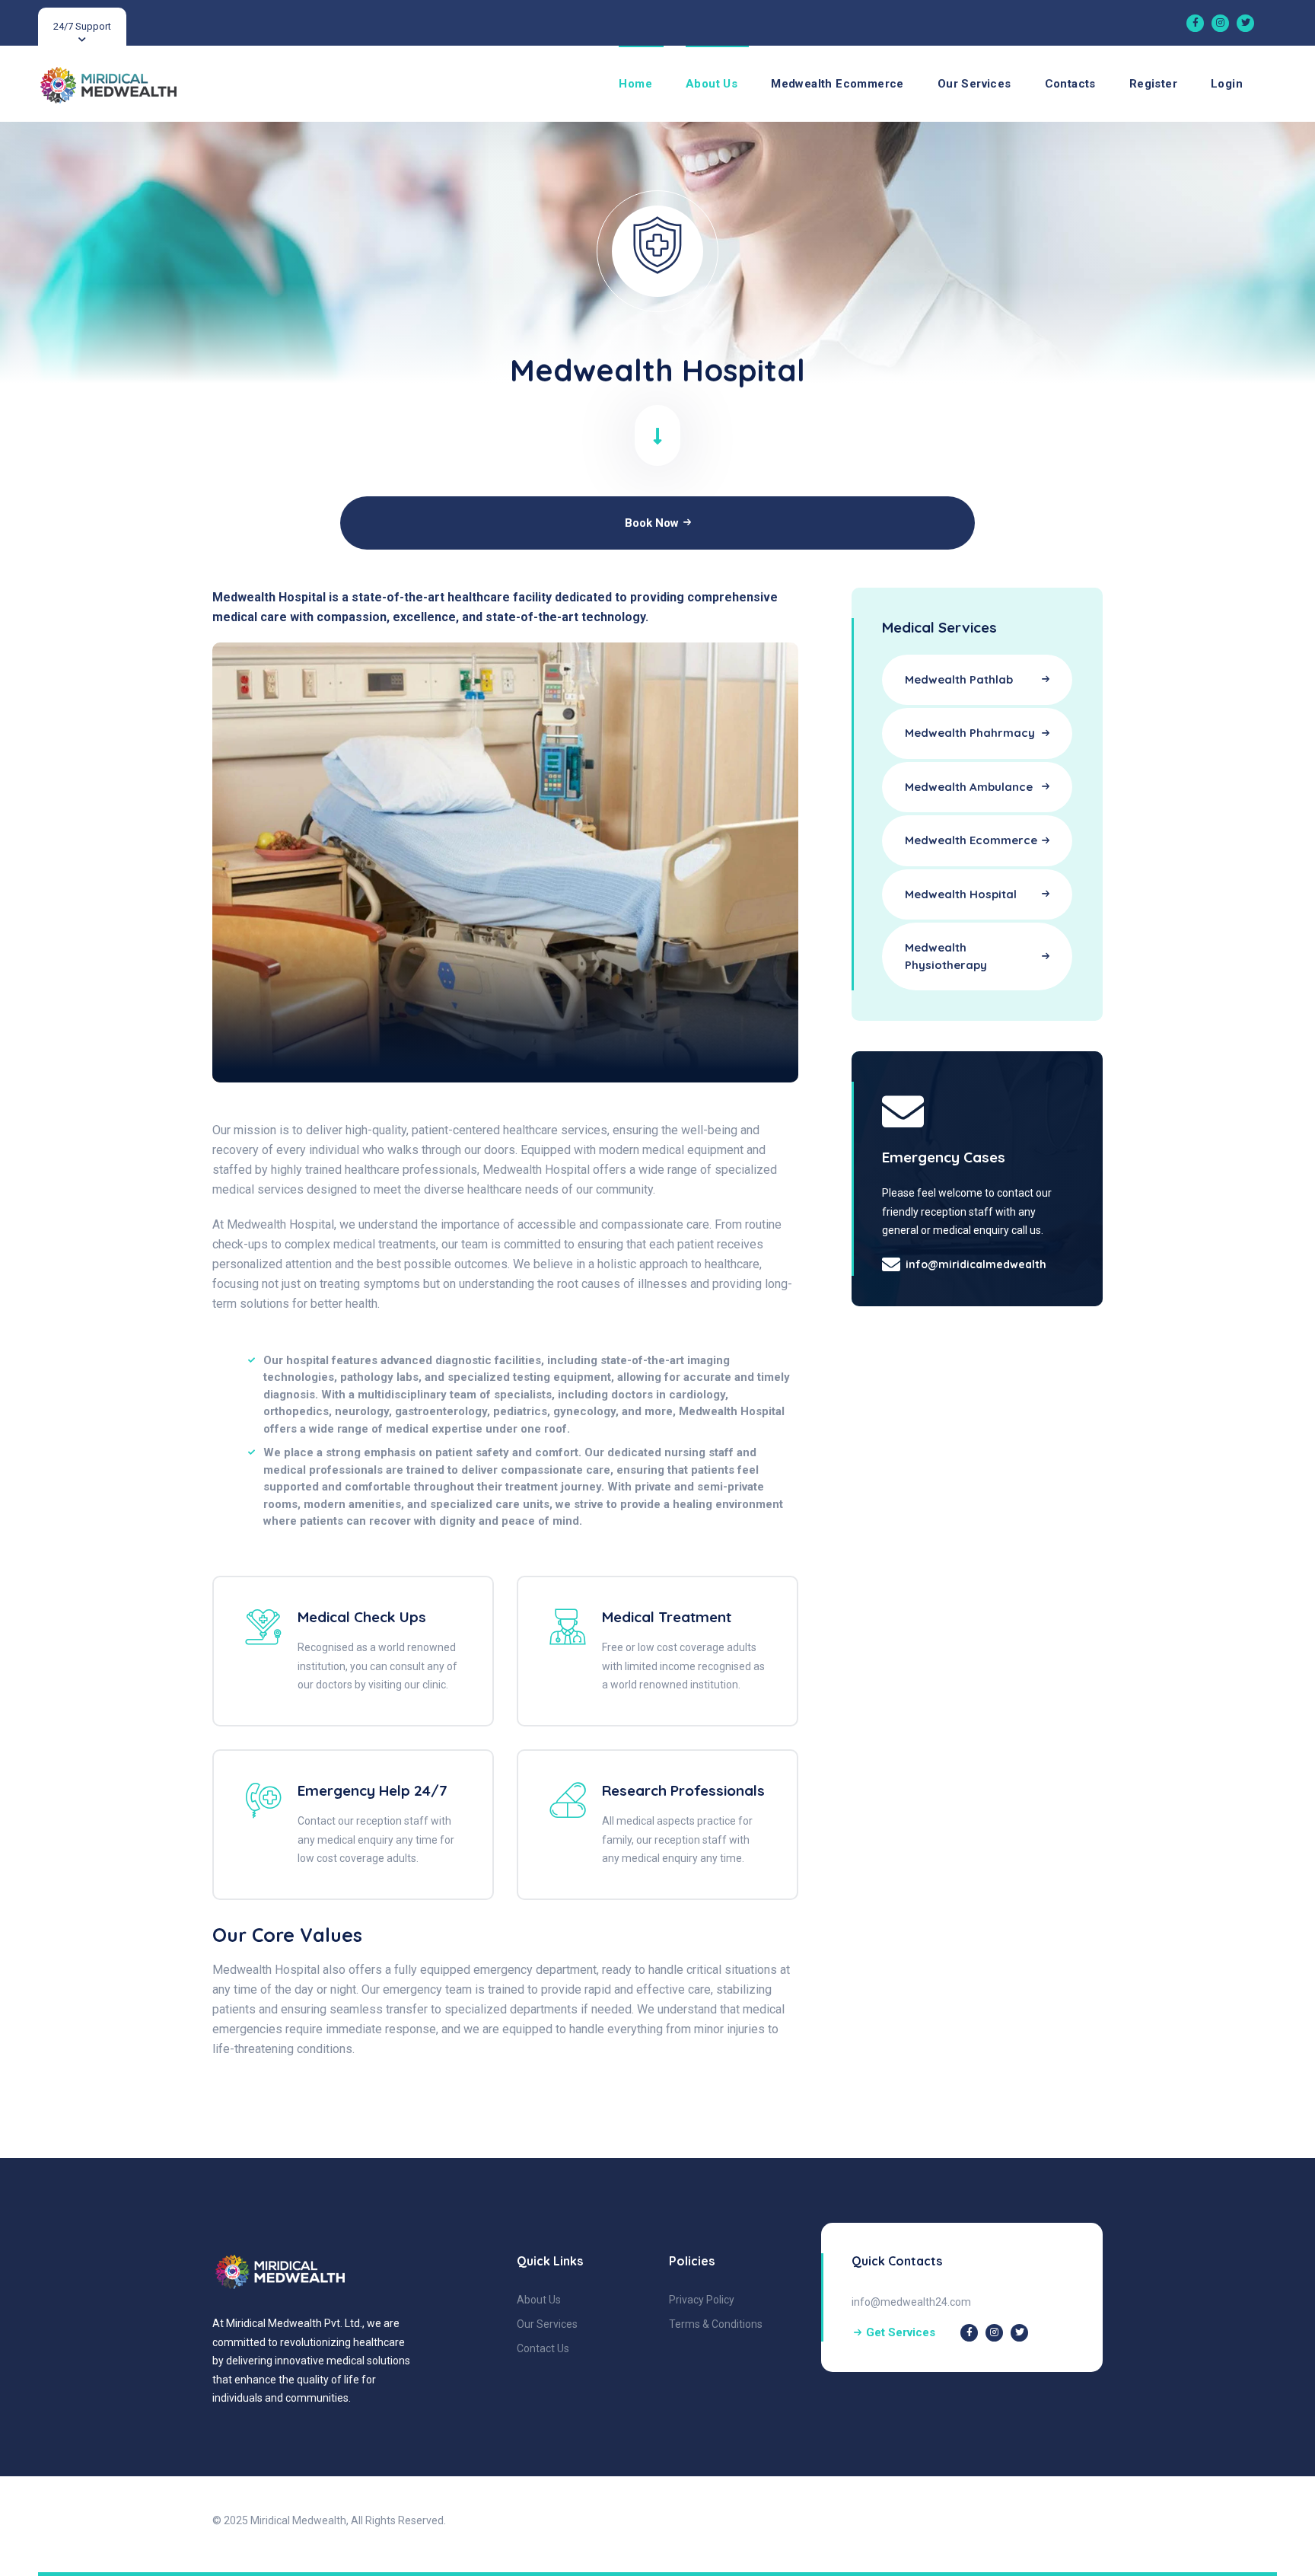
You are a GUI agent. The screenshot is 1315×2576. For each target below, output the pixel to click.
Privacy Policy (702, 2300)
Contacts (1070, 84)
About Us (712, 84)
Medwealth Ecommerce (837, 84)
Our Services (974, 84)
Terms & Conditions (716, 2324)
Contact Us (543, 2348)
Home (635, 84)
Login (1227, 84)
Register (1153, 84)
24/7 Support (82, 26)
